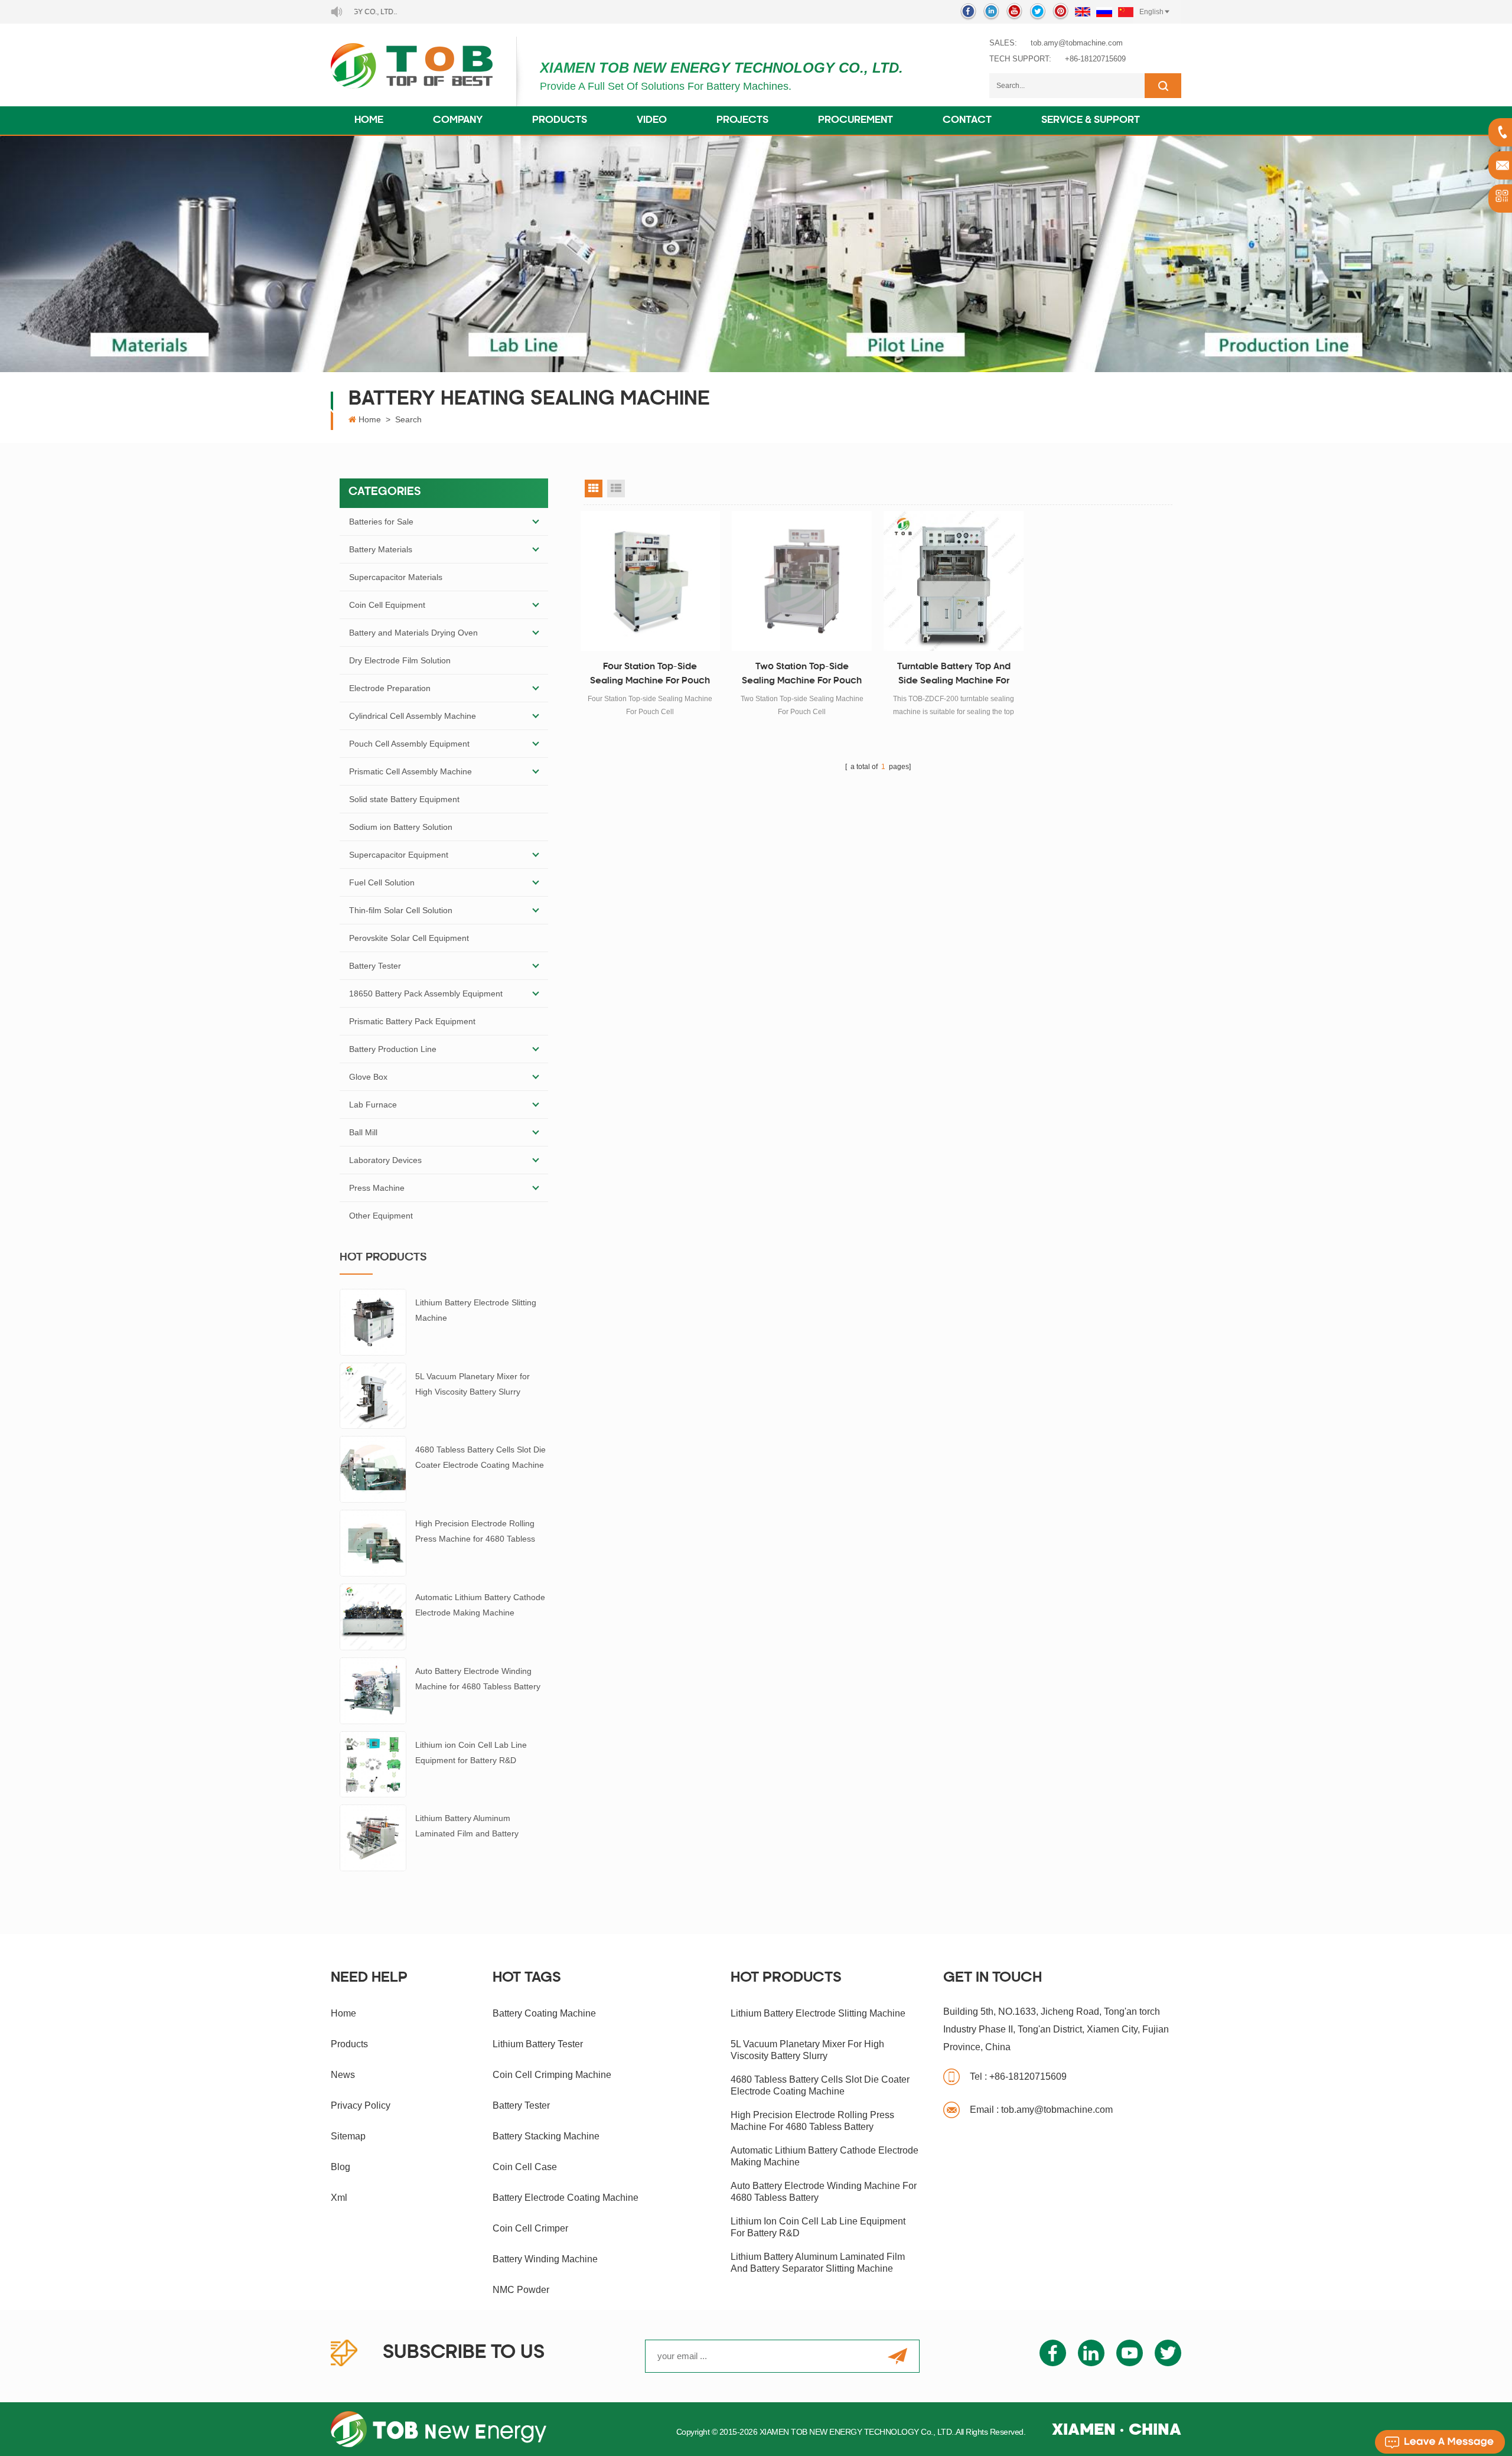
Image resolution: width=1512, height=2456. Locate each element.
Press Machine (377, 1188)
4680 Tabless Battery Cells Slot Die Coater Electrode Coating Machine (480, 1457)
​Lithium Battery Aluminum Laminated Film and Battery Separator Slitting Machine (467, 1827)
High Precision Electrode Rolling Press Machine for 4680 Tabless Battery (475, 1532)
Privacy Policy (361, 2105)
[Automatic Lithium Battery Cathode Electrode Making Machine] (373, 1616)
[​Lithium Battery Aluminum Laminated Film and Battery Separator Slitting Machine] (373, 1837)
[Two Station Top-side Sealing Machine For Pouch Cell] (802, 581)
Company (458, 120)
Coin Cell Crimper (530, 2228)
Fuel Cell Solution (382, 882)
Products (560, 120)
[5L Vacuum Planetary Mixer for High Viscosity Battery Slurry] (373, 1395)
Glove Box (368, 1077)
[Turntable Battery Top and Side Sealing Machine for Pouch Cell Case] (954, 581)
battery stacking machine (546, 2136)
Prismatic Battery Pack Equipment (412, 1021)
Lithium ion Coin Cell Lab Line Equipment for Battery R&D (471, 1753)
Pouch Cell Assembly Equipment (409, 744)
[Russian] (1104, 12)
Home (369, 120)
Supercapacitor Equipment (399, 855)
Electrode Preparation (390, 688)
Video (652, 120)
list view (616, 488)
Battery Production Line (393, 1049)
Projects (742, 120)
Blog (340, 2167)
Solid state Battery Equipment (404, 799)
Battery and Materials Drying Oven (413, 633)
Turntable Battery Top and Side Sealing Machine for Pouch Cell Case (954, 676)
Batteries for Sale (381, 522)
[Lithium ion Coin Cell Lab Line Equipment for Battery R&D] (373, 1764)
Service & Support (1091, 120)
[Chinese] (1126, 12)
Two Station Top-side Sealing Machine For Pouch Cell (802, 676)
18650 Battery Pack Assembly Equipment (426, 994)
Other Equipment (381, 1216)
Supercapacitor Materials (396, 577)
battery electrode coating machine (566, 2198)
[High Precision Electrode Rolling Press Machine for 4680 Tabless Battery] (373, 1542)
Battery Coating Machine (544, 2013)
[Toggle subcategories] (536, 522)
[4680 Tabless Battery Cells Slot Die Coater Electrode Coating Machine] (373, 1468)
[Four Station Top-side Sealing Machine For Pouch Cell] (651, 581)
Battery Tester (375, 966)
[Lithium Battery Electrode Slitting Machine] (373, 1321)
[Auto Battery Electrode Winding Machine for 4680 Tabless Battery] (373, 1690)
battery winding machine (545, 2259)
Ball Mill (363, 1132)
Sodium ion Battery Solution (401, 827)
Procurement (856, 120)
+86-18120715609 (1095, 59)
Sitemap (348, 2136)
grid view (594, 488)
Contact (967, 120)
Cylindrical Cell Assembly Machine (413, 716)
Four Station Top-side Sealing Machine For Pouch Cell (650, 676)
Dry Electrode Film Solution (400, 660)
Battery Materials (381, 549)
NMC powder (521, 2290)
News (343, 2075)
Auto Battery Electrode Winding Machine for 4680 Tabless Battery (478, 1679)
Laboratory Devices (385, 1160)
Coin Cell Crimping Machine (552, 2075)
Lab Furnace (373, 1105)
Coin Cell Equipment (387, 605)
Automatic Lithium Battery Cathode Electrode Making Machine (480, 1605)
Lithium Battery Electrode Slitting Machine (476, 1310)
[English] (1083, 12)
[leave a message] (1440, 2442)
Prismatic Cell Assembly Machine (410, 771)
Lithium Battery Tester (538, 2044)
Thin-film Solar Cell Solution (401, 910)
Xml (339, 2198)
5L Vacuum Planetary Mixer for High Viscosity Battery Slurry (472, 1384)
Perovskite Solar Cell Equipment (409, 938)
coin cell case (525, 2167)
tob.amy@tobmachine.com (1077, 43)
